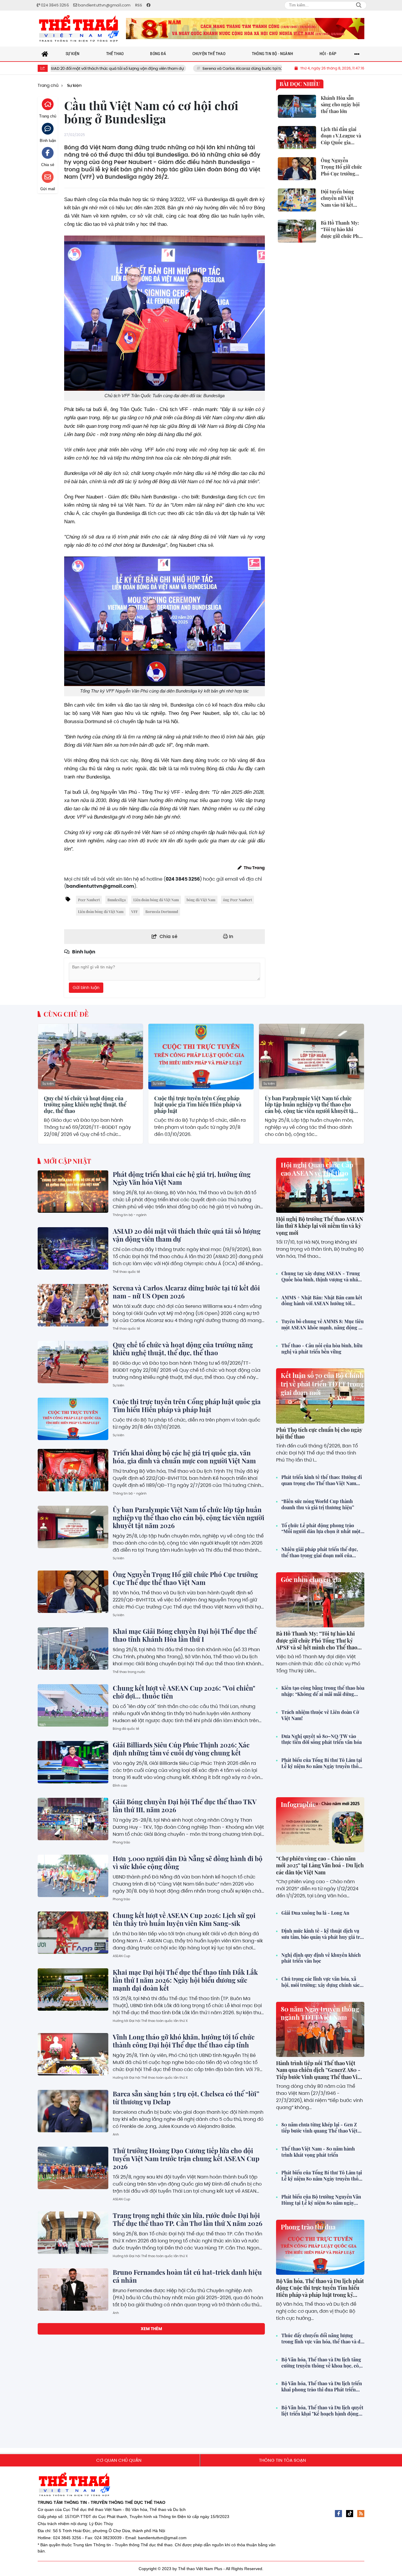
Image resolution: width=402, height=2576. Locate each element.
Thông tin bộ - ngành (130, 1215)
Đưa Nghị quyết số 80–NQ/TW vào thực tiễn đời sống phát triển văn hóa (322, 1739)
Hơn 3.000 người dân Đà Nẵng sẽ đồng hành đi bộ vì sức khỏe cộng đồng (188, 1862)
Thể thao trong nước (129, 1672)
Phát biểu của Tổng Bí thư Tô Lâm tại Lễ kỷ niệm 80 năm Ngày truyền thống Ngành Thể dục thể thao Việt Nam (323, 1763)
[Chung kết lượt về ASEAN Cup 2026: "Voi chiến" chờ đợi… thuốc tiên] (73, 1705)
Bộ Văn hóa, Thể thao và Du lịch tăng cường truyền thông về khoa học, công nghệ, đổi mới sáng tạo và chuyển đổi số (323, 2363)
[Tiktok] (350, 2514)
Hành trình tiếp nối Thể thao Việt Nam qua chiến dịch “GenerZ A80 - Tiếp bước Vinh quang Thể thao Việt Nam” (319, 2073)
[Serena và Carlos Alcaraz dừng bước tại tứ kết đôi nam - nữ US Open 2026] (73, 1305)
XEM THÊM (151, 2329)
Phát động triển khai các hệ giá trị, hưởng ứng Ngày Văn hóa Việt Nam (182, 1178)
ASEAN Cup (121, 1956)
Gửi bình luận (86, 988)
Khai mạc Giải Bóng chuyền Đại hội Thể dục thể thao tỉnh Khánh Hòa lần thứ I (185, 1635)
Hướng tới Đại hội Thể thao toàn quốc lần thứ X (150, 2021)
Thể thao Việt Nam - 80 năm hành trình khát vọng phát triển (318, 2152)
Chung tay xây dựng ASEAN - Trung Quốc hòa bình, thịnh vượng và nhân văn (321, 1277)
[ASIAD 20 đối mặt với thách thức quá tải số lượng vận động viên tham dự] (73, 1248)
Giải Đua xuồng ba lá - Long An (315, 1913)
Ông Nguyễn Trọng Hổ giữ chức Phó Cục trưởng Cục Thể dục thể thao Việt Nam (185, 1578)
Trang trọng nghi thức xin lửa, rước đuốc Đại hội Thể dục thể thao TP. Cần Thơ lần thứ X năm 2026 (188, 2219)
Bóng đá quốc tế (126, 1729)
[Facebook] (338, 2514)
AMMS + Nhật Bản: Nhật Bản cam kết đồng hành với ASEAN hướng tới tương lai (322, 1301)
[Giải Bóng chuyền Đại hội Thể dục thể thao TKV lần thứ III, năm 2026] (73, 1819)
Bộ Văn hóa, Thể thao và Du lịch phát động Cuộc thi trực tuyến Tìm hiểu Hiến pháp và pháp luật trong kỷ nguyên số (320, 2291)
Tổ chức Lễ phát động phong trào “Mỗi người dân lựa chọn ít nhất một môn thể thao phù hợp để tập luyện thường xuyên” (321, 1529)
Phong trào (121, 1842)
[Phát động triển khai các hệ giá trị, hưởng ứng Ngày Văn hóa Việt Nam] (73, 1192)
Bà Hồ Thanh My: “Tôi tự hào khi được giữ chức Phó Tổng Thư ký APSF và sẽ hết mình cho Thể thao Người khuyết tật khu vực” (317, 1644)
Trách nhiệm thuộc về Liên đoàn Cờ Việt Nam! (320, 1715)
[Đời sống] (245, 29)
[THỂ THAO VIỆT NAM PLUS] (79, 29)
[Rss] (361, 2514)
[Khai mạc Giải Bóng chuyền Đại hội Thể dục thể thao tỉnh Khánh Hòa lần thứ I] (73, 1649)
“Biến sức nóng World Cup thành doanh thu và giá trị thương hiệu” (318, 1504)
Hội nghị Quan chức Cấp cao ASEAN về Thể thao (317, 1169)
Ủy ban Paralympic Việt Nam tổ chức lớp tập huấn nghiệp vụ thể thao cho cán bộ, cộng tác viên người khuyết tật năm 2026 (310, 1105)
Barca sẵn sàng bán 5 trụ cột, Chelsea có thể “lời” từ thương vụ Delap (186, 2098)
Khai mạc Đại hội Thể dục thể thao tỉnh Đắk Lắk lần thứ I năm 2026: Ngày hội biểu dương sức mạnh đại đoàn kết (185, 1980)
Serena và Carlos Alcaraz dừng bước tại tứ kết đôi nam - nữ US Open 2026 (196, 68)
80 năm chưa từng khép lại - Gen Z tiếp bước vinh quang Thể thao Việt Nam (319, 2128)
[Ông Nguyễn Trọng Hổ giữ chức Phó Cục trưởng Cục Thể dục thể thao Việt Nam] (73, 1592)
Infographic (298, 1804)
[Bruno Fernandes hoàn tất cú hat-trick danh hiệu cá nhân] (73, 2290)
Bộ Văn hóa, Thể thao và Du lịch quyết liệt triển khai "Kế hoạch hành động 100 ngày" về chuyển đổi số (322, 2411)
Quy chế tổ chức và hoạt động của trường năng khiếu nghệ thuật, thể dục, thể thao (85, 1105)
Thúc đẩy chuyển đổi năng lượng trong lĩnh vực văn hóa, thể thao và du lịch (322, 2339)
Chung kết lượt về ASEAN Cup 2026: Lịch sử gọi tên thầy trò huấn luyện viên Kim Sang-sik (184, 1919)
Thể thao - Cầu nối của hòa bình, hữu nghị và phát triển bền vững (322, 1349)
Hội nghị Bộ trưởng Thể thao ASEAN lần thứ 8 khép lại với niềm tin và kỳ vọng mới (320, 1226)
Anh (116, 2134)
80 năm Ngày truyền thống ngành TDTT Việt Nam (320, 2013)
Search (359, 5)
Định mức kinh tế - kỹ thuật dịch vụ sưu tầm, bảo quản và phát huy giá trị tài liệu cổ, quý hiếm (321, 1934)
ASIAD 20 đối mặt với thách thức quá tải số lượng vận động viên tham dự (187, 1235)
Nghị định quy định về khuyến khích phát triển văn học (321, 1958)
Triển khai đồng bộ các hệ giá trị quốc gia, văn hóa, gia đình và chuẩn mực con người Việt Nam (184, 1457)
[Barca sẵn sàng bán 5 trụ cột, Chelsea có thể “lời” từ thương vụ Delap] (73, 2111)
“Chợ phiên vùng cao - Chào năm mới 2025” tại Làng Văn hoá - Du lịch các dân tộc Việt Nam (320, 1865)
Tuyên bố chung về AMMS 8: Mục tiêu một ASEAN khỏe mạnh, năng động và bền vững (323, 1325)
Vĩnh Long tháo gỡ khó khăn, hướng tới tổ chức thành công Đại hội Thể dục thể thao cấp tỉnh (184, 2041)
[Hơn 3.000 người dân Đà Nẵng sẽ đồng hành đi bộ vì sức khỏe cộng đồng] (73, 1876)
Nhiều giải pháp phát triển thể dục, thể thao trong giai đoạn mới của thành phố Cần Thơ (320, 1553)
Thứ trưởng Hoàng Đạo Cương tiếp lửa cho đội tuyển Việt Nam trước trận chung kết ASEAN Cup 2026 (186, 2158)
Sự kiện (48, 1084)
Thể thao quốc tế (126, 1272)
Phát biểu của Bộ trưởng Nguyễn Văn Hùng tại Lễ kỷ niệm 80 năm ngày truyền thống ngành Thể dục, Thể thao (321, 2200)
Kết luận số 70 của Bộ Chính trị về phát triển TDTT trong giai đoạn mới (322, 1384)
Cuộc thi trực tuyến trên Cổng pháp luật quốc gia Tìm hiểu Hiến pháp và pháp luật (198, 1105)
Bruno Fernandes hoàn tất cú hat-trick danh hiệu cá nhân (187, 2276)
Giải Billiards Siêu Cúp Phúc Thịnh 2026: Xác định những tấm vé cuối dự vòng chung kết (181, 1749)
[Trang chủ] (45, 54)
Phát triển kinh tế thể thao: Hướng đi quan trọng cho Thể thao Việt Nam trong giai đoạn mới (322, 1480)
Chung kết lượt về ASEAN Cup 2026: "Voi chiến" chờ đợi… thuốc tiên (184, 1692)
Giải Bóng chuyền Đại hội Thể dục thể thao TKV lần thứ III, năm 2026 (185, 1806)
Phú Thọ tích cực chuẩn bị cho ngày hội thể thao (319, 1433)
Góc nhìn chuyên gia (311, 1579)
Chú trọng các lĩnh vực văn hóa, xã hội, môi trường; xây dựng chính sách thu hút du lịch (322, 1982)
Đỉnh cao (120, 1785)
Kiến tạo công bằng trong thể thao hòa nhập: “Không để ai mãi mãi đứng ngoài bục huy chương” (323, 1691)
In (231, 936)
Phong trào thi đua (308, 2227)
